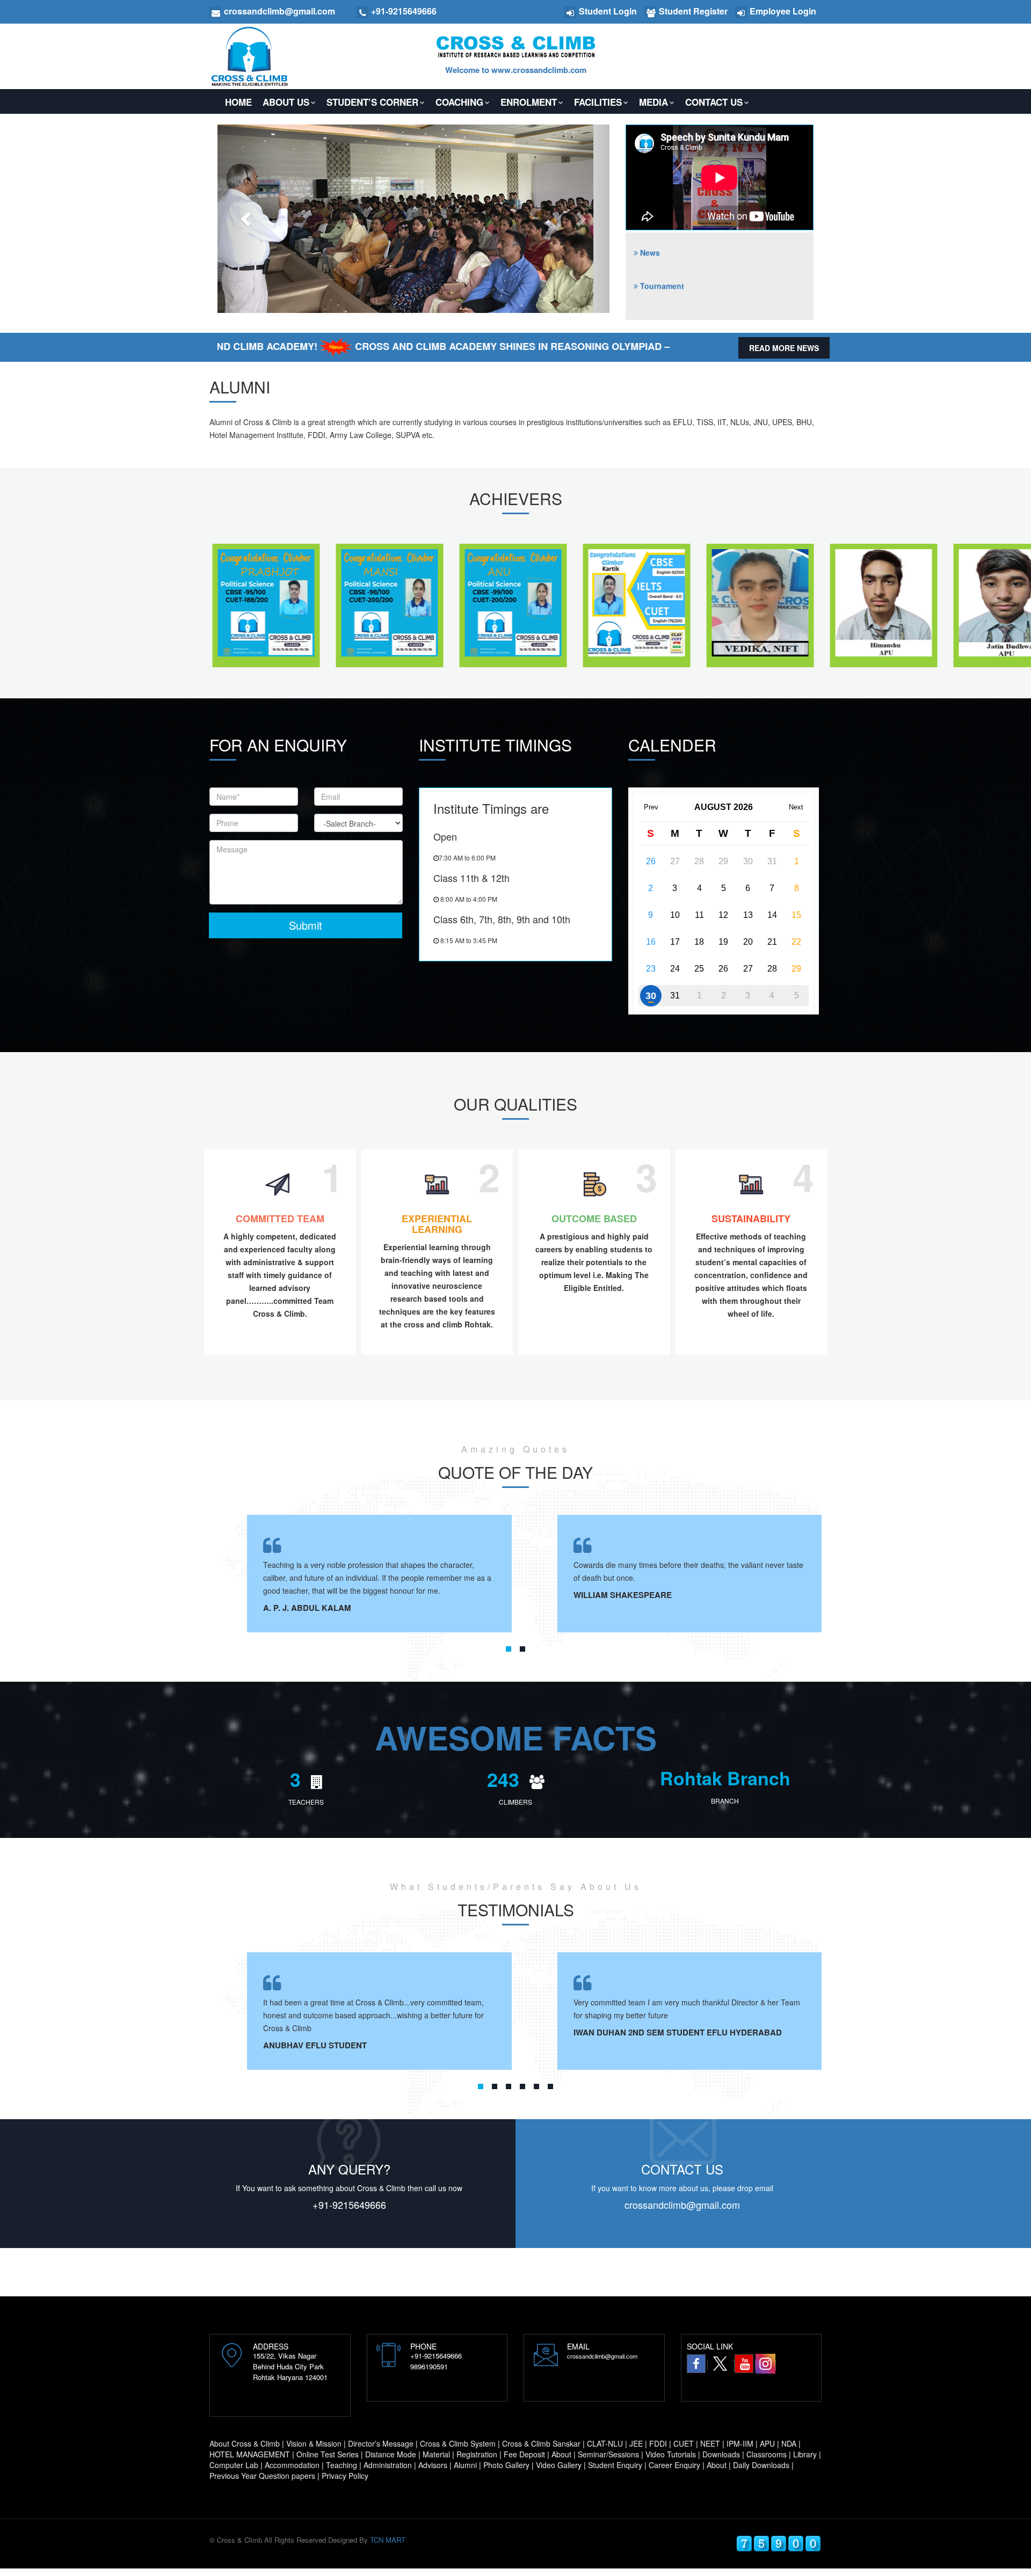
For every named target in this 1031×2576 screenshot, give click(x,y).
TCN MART (388, 2540)
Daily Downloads (761, 2465)
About (561, 2454)
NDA (789, 2443)
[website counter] (779, 2542)
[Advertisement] (195, 2272)
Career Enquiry (674, 2465)
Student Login (608, 11)
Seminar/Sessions (608, 2454)
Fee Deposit (524, 2454)
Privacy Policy (345, 2476)
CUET (684, 2443)
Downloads (721, 2454)
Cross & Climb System (458, 2443)
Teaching (342, 2465)
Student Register (693, 11)
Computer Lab (234, 2465)
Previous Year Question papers (262, 2476)
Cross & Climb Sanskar (541, 2443)
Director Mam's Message (685, 313)
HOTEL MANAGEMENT (250, 2454)
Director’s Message (381, 2443)
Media (654, 102)
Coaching (459, 102)
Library (805, 2454)
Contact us (714, 102)
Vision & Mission (314, 2443)
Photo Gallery (506, 2465)
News (650, 280)
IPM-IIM (740, 2443)
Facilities (598, 102)
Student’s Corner (372, 102)
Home (238, 102)
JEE (636, 2443)
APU (767, 2443)
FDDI (658, 2443)
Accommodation (292, 2465)
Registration (477, 2454)
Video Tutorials (671, 2454)
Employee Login (783, 11)
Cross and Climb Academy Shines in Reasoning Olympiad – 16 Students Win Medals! (464, 346)
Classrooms (767, 2454)
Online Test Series (328, 2454)
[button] (247, 219)
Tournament (662, 247)
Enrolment (529, 102)
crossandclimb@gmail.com (682, 2205)
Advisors (433, 2465)
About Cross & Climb (245, 2443)
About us (286, 102)
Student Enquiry (615, 2465)
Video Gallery (559, 2465)
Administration (388, 2465)
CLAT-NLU (605, 2443)
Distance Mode (391, 2454)
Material (436, 2454)
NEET (710, 2443)
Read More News (784, 348)
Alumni (465, 2465)
